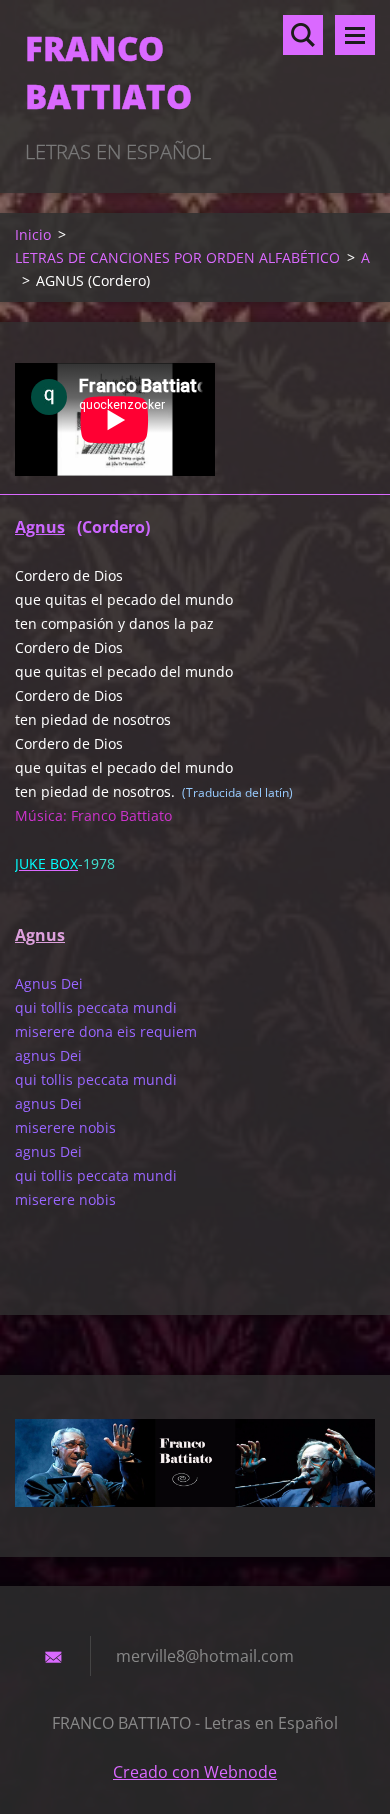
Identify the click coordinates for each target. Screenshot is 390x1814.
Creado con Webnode (195, 1772)
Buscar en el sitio (303, 35)
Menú (355, 35)
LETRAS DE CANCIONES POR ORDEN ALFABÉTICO (177, 257)
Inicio (33, 234)
